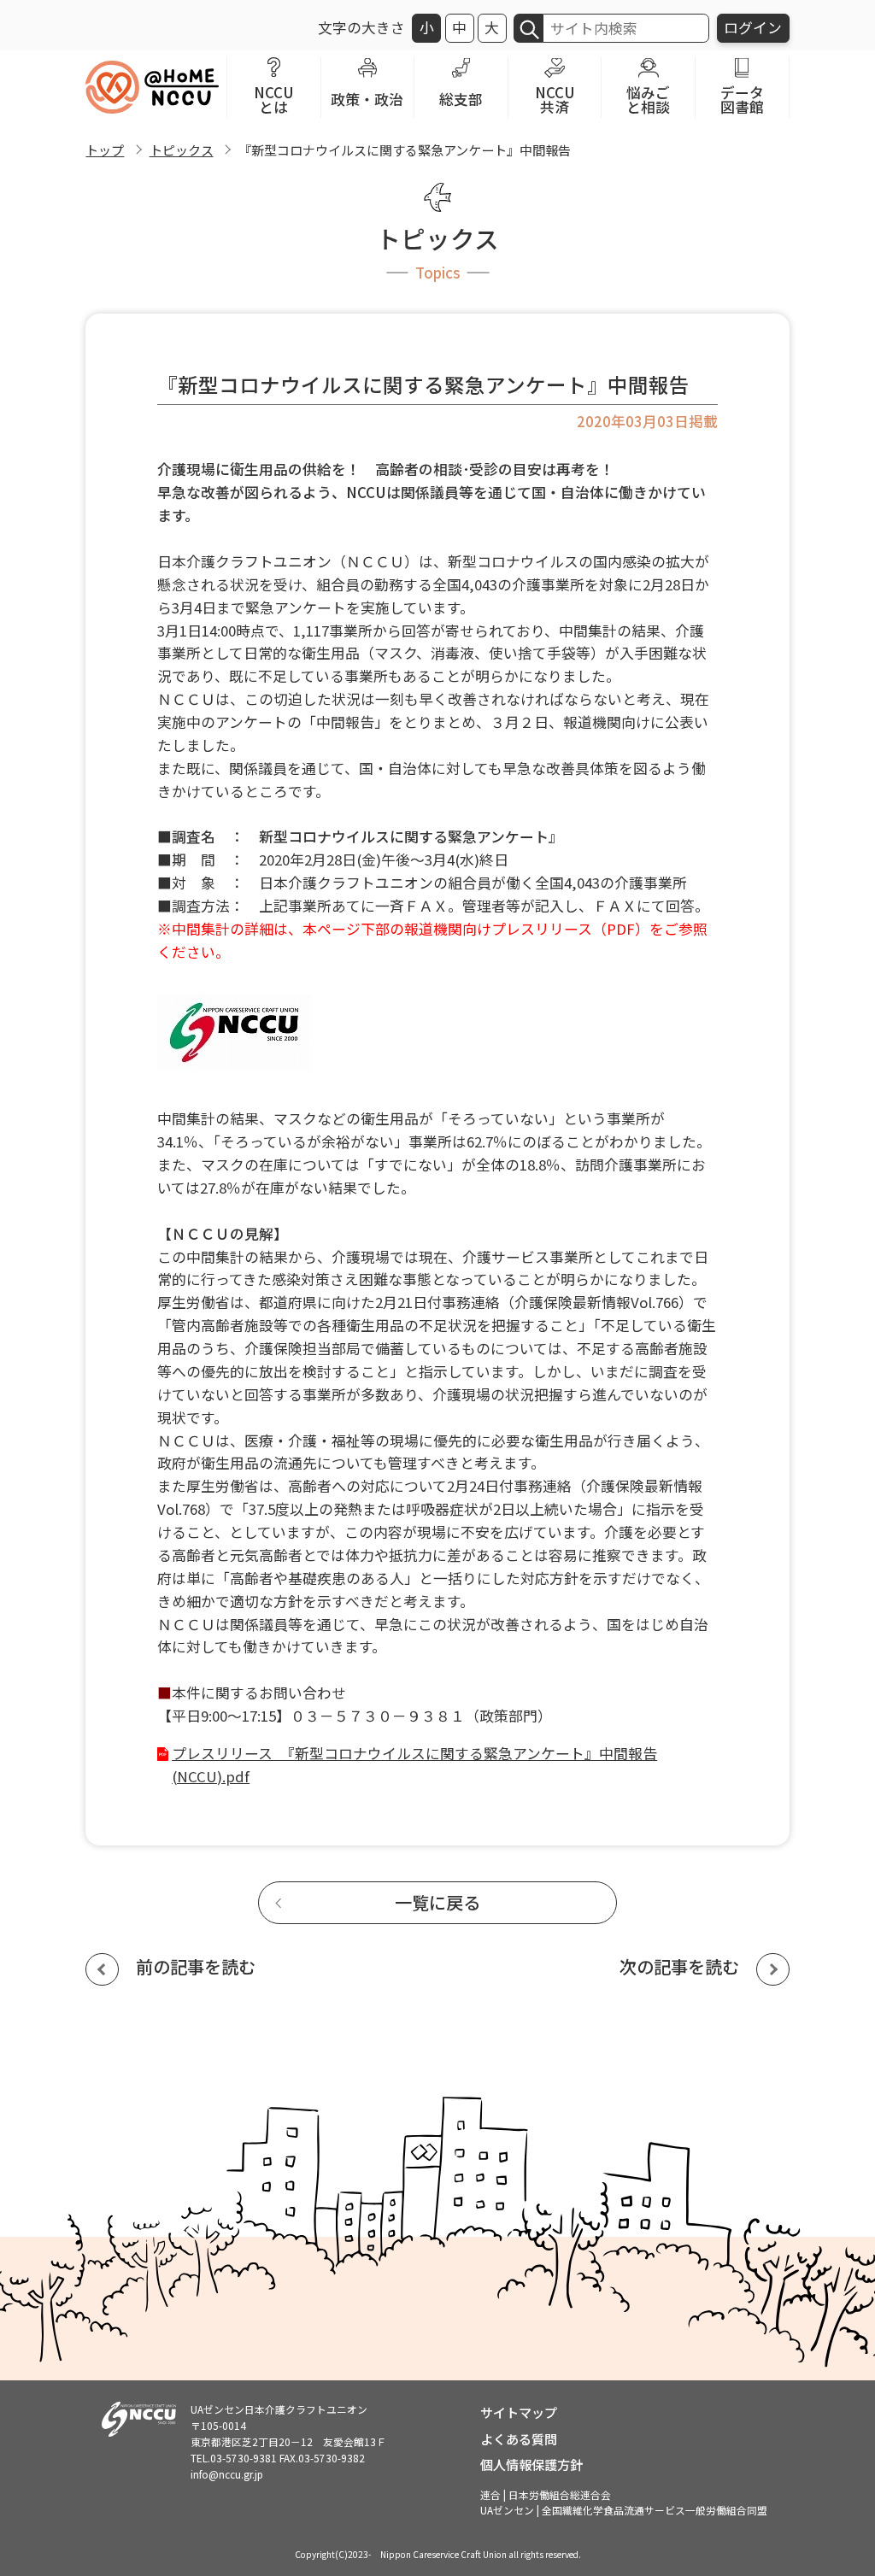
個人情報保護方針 (531, 2464)
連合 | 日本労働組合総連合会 (546, 2494)
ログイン (753, 27)
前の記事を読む (196, 1966)
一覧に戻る (437, 1902)
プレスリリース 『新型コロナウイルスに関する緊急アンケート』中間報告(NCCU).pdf (414, 1765)
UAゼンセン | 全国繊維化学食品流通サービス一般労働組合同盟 (624, 2510)
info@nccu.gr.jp (227, 2474)
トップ (105, 150)
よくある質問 (519, 2438)
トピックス (182, 150)
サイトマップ (519, 2412)
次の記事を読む (679, 1966)
